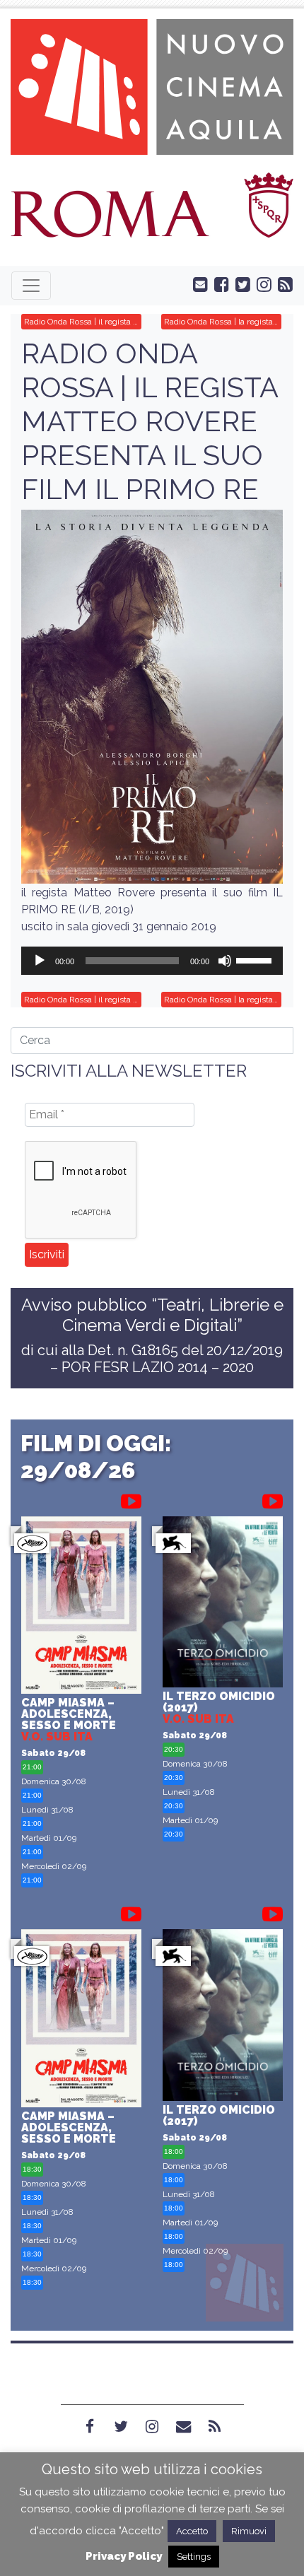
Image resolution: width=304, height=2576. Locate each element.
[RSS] (214, 2427)
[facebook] (218, 283)
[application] (152, 961)
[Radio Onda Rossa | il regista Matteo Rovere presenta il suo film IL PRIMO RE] (152, 697)
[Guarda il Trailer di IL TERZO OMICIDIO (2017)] (273, 1499)
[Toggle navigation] (31, 286)
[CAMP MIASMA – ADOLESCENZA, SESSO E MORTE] (81, 1607)
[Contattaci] (197, 283)
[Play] (40, 961)
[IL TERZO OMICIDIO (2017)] (223, 1604)
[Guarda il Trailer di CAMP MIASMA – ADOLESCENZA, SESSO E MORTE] (131, 1499)
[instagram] (261, 283)
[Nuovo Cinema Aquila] (152, 86)
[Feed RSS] (282, 283)
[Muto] (225, 961)
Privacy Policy (124, 2556)
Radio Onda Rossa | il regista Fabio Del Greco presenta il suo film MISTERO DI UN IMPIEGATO (83, 322)
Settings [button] (194, 2557)
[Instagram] (152, 2427)
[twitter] (240, 283)
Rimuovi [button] (249, 2531)
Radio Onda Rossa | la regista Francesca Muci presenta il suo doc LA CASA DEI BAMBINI (223, 322)
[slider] (256, 959)
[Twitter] (121, 2427)
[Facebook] (90, 2427)
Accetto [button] (192, 2531)
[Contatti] (183, 2427)
